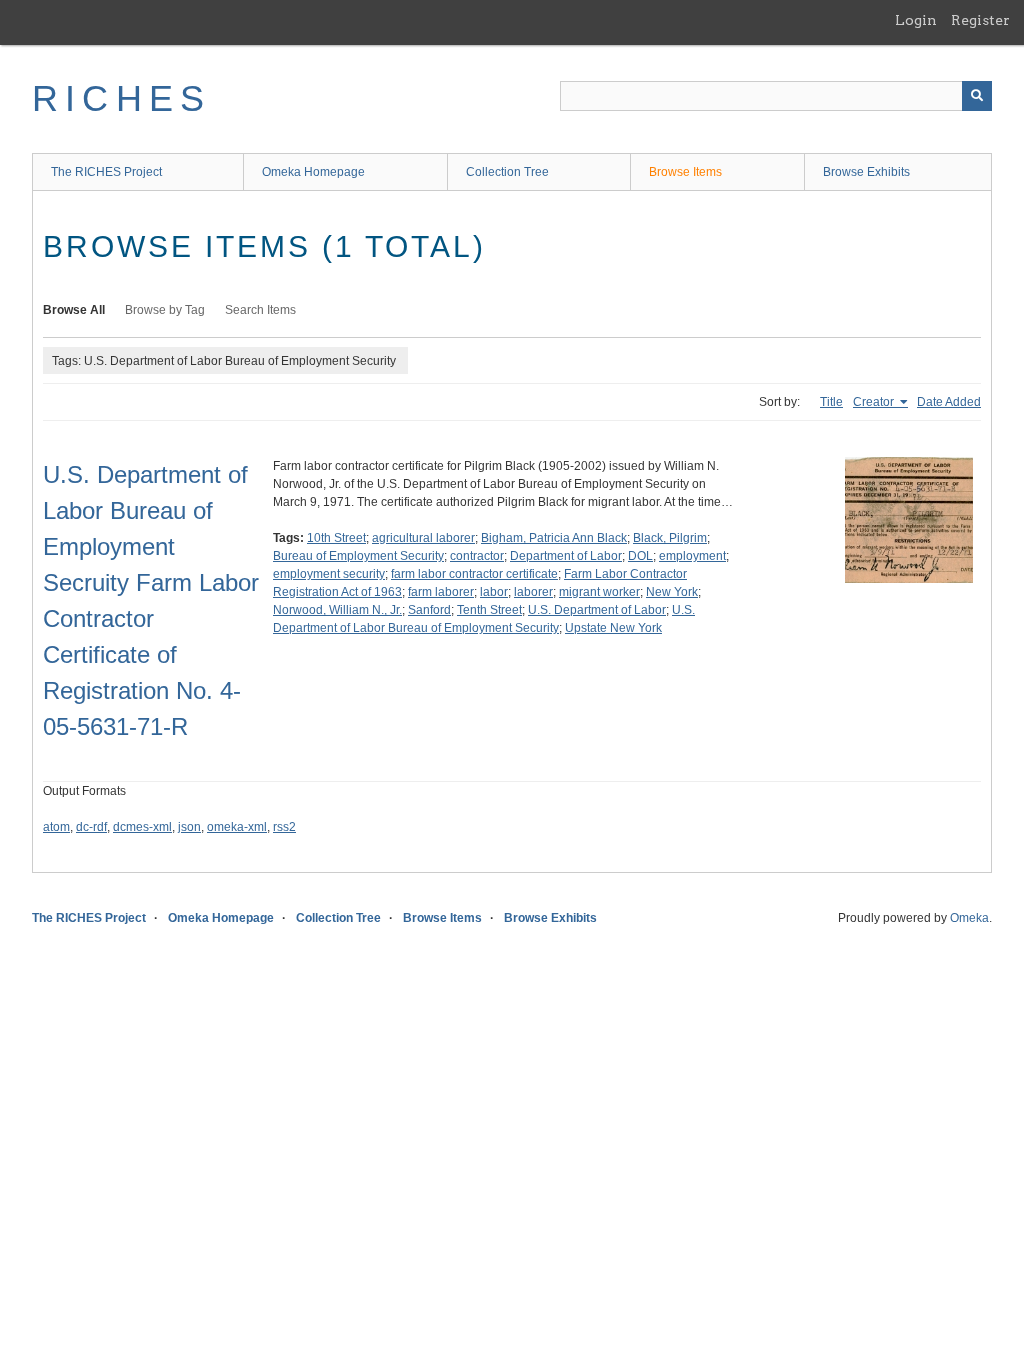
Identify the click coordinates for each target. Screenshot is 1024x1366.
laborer (533, 592)
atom (56, 827)
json (189, 827)
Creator (875, 402)
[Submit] (977, 96)
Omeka (969, 918)
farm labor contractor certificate (474, 574)
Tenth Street (489, 610)
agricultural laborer (423, 538)
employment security (329, 574)
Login (916, 20)
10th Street (336, 538)
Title (831, 402)
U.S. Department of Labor (597, 610)
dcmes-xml (142, 827)
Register (980, 20)
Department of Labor (566, 556)
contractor (477, 556)
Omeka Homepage (313, 172)
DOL (640, 556)
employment (692, 556)
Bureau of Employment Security (358, 556)
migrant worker (599, 592)
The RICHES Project (106, 172)
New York (672, 592)
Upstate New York (613, 628)
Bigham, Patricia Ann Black (554, 538)
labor (494, 592)
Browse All (74, 310)
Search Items (260, 310)
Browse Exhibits (866, 172)
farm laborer (441, 592)
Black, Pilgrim (670, 538)
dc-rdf (91, 827)
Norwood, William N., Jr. (337, 610)
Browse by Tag (165, 310)
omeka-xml (237, 827)
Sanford (429, 610)
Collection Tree (507, 172)
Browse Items (685, 172)
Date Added (949, 402)
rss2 (284, 827)
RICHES (121, 98)
